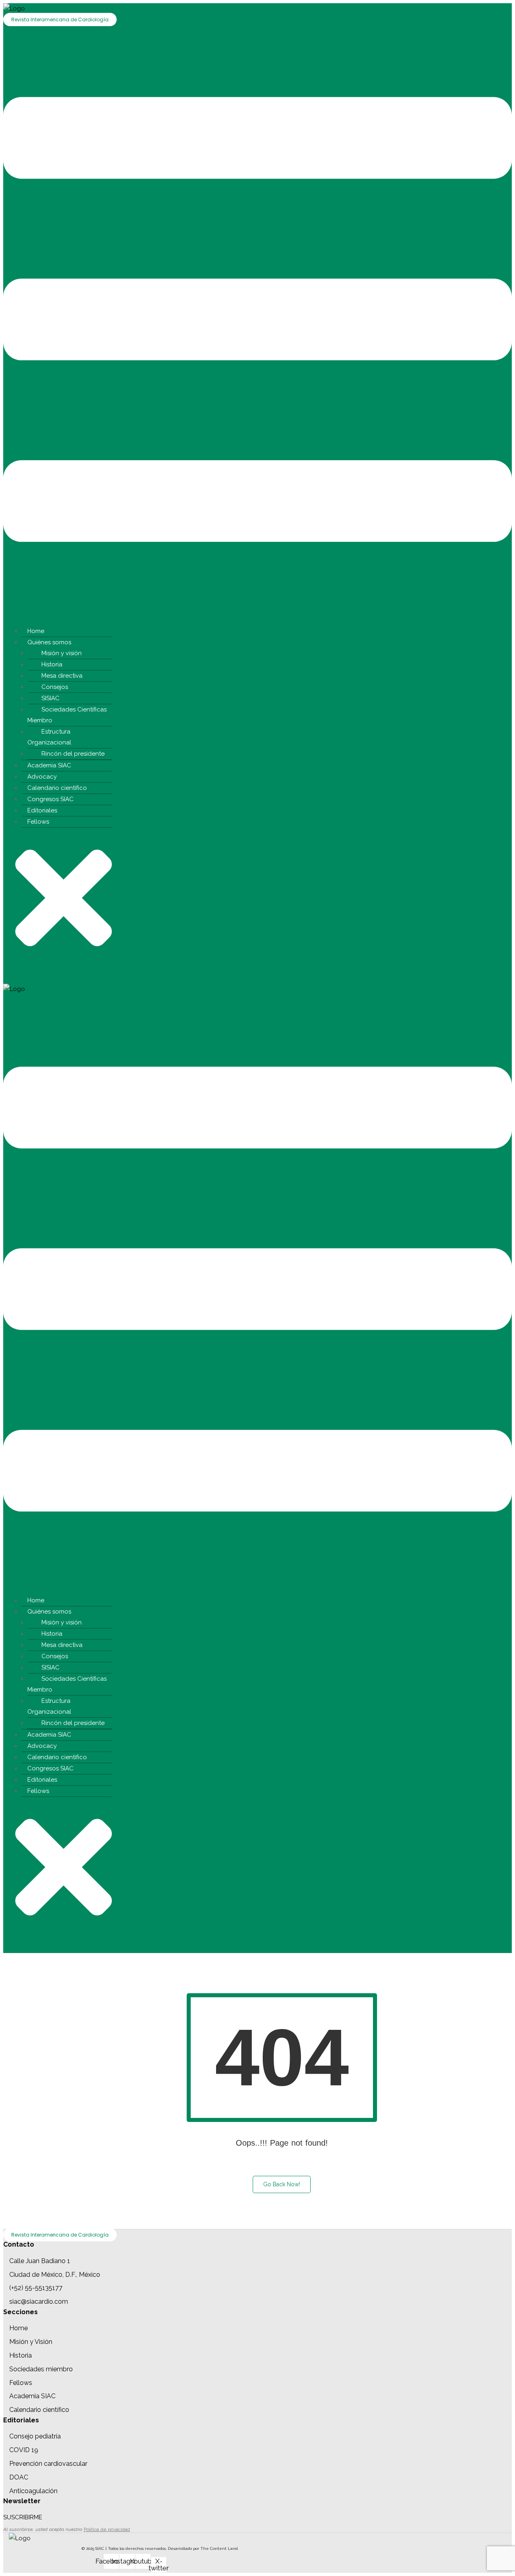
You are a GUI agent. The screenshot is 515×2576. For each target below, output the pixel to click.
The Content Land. (220, 2548)
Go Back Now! (282, 2184)
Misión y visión (62, 653)
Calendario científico (57, 788)
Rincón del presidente (73, 754)
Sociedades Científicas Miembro (67, 715)
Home (36, 631)
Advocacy (42, 777)
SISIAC (50, 698)
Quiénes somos (49, 642)
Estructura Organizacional (49, 737)
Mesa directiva (62, 676)
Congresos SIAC (50, 799)
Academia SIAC (49, 765)
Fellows (38, 822)
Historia (52, 664)
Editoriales (42, 810)
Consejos (55, 687)
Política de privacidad (107, 2529)
